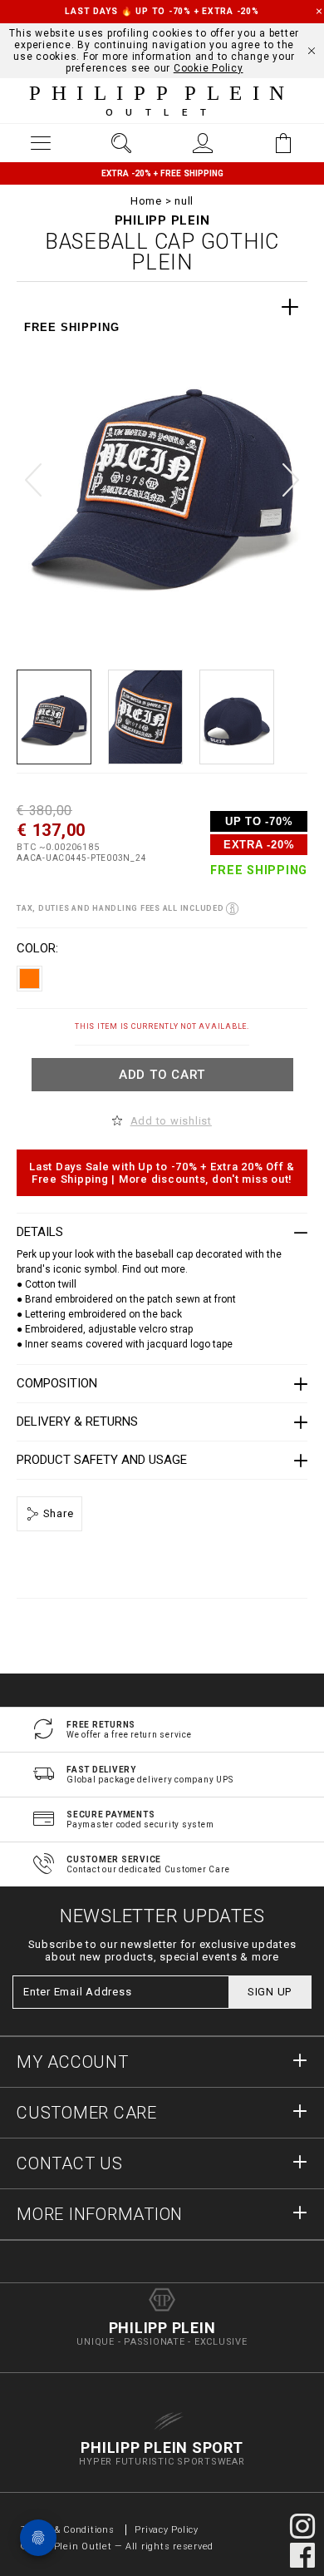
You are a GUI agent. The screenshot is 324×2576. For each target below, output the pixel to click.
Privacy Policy (167, 2530)
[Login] (203, 143)
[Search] (122, 143)
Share (57, 1513)
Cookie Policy (209, 68)
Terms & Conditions (69, 2530)
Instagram (302, 2526)
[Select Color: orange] (29, 979)
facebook (302, 2555)
